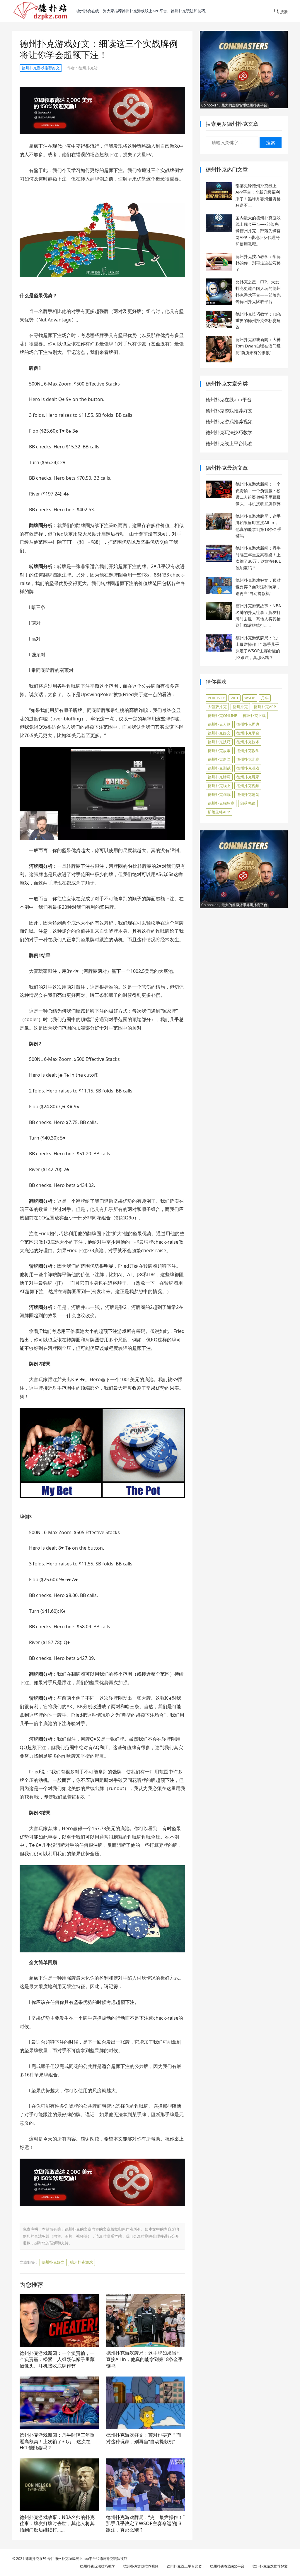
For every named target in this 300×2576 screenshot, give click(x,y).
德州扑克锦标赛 (221, 803)
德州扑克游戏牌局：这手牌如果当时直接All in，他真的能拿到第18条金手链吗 (144, 2359)
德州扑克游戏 (81, 2262)
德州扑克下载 (254, 715)
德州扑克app (265, 707)
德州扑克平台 (248, 733)
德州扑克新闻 (219, 759)
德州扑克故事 (219, 751)
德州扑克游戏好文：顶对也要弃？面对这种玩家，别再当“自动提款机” (144, 2438)
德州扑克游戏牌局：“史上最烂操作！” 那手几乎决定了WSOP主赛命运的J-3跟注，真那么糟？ (145, 2523)
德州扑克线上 (219, 786)
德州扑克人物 (219, 724)
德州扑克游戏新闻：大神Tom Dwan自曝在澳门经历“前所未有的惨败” (258, 346)
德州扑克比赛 (248, 759)
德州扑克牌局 (219, 777)
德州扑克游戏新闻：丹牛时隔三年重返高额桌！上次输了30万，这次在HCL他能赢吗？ (57, 2441)
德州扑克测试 (219, 768)
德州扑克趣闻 (248, 794)
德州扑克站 (88, 68)
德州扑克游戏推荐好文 (41, 68)
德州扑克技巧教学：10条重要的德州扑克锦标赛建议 (258, 321)
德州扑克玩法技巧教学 (229, 432)
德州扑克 (240, 707)
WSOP (250, 698)
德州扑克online (222, 715)
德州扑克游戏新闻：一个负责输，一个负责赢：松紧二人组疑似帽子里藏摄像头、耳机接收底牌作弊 (57, 2359)
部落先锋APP (219, 812)
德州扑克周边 (248, 724)
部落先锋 (248, 803)
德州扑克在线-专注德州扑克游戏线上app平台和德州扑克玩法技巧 (76, 2559)
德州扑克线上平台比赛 (229, 443)
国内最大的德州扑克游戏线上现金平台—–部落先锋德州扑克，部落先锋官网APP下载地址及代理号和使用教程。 (258, 231)
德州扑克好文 (53, 2262)
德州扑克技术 (248, 742)
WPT (235, 698)
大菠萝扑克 (217, 707)
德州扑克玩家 (248, 777)
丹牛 (265, 698)
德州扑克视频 (248, 786)
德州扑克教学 (248, 751)
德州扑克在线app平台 (229, 400)
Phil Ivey (216, 698)
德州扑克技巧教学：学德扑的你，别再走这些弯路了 (258, 263)
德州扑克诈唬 (219, 794)
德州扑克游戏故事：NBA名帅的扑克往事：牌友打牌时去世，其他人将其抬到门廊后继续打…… (57, 2523)
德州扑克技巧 (219, 742)
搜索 (271, 142)
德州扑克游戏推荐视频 (229, 421)
